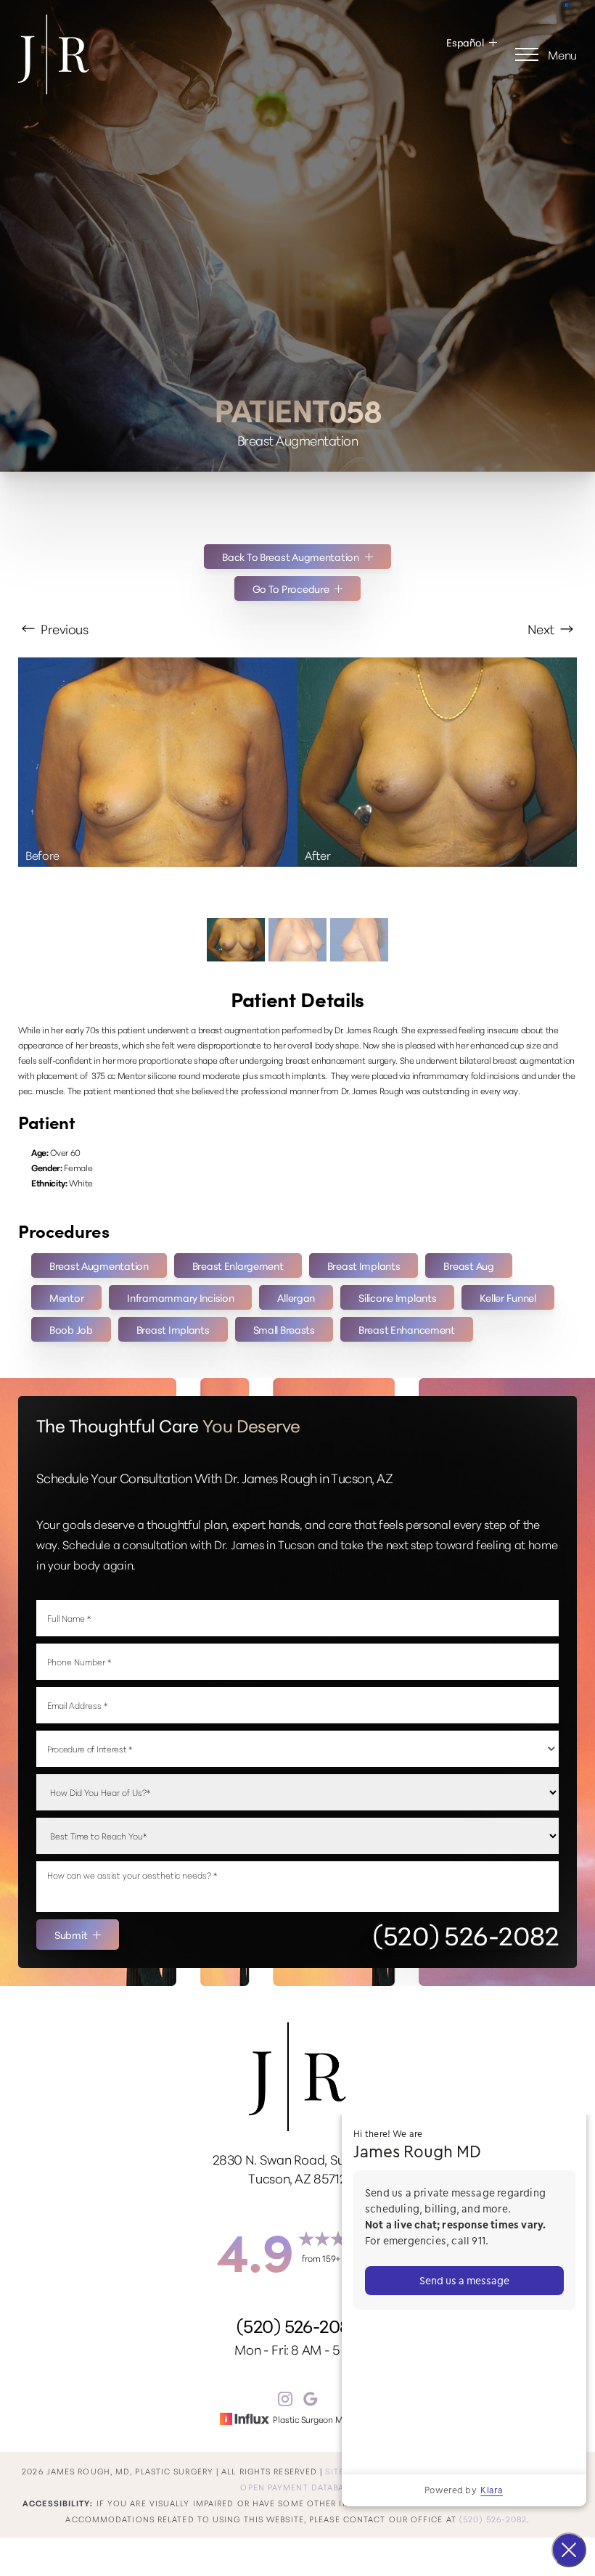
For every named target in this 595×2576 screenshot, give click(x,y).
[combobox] (297, 1749)
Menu (562, 54)
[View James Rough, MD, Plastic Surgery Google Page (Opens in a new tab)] (311, 2401)
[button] (527, 54)
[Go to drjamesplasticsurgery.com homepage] (158, 54)
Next (542, 628)
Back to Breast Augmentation (290, 557)
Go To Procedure (291, 588)
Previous (63, 628)
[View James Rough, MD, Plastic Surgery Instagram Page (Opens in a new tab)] (285, 2401)
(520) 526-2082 (466, 1935)
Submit (71, 1935)
